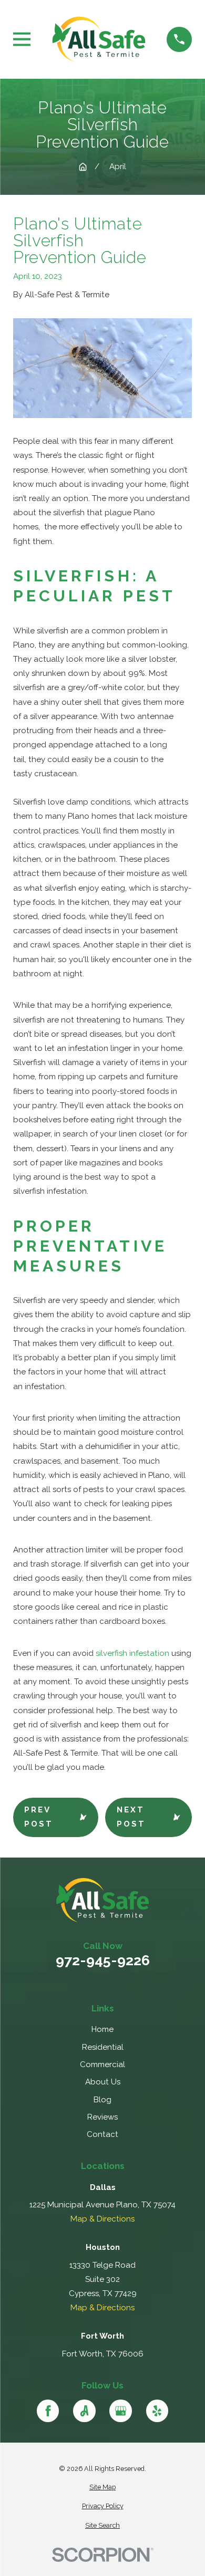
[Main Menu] (22, 39)
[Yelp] (157, 2411)
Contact (102, 2134)
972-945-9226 (103, 1961)
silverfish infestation (132, 1653)
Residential (103, 2047)
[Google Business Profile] (120, 2411)
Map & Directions (102, 2219)
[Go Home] (83, 167)
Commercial (102, 2064)
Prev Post (39, 1817)
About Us (103, 2082)
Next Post (131, 1817)
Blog (102, 2100)
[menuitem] (102, 2488)
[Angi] (84, 2411)
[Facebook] (48, 2411)
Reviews (102, 2117)
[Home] (99, 39)
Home (102, 2029)
